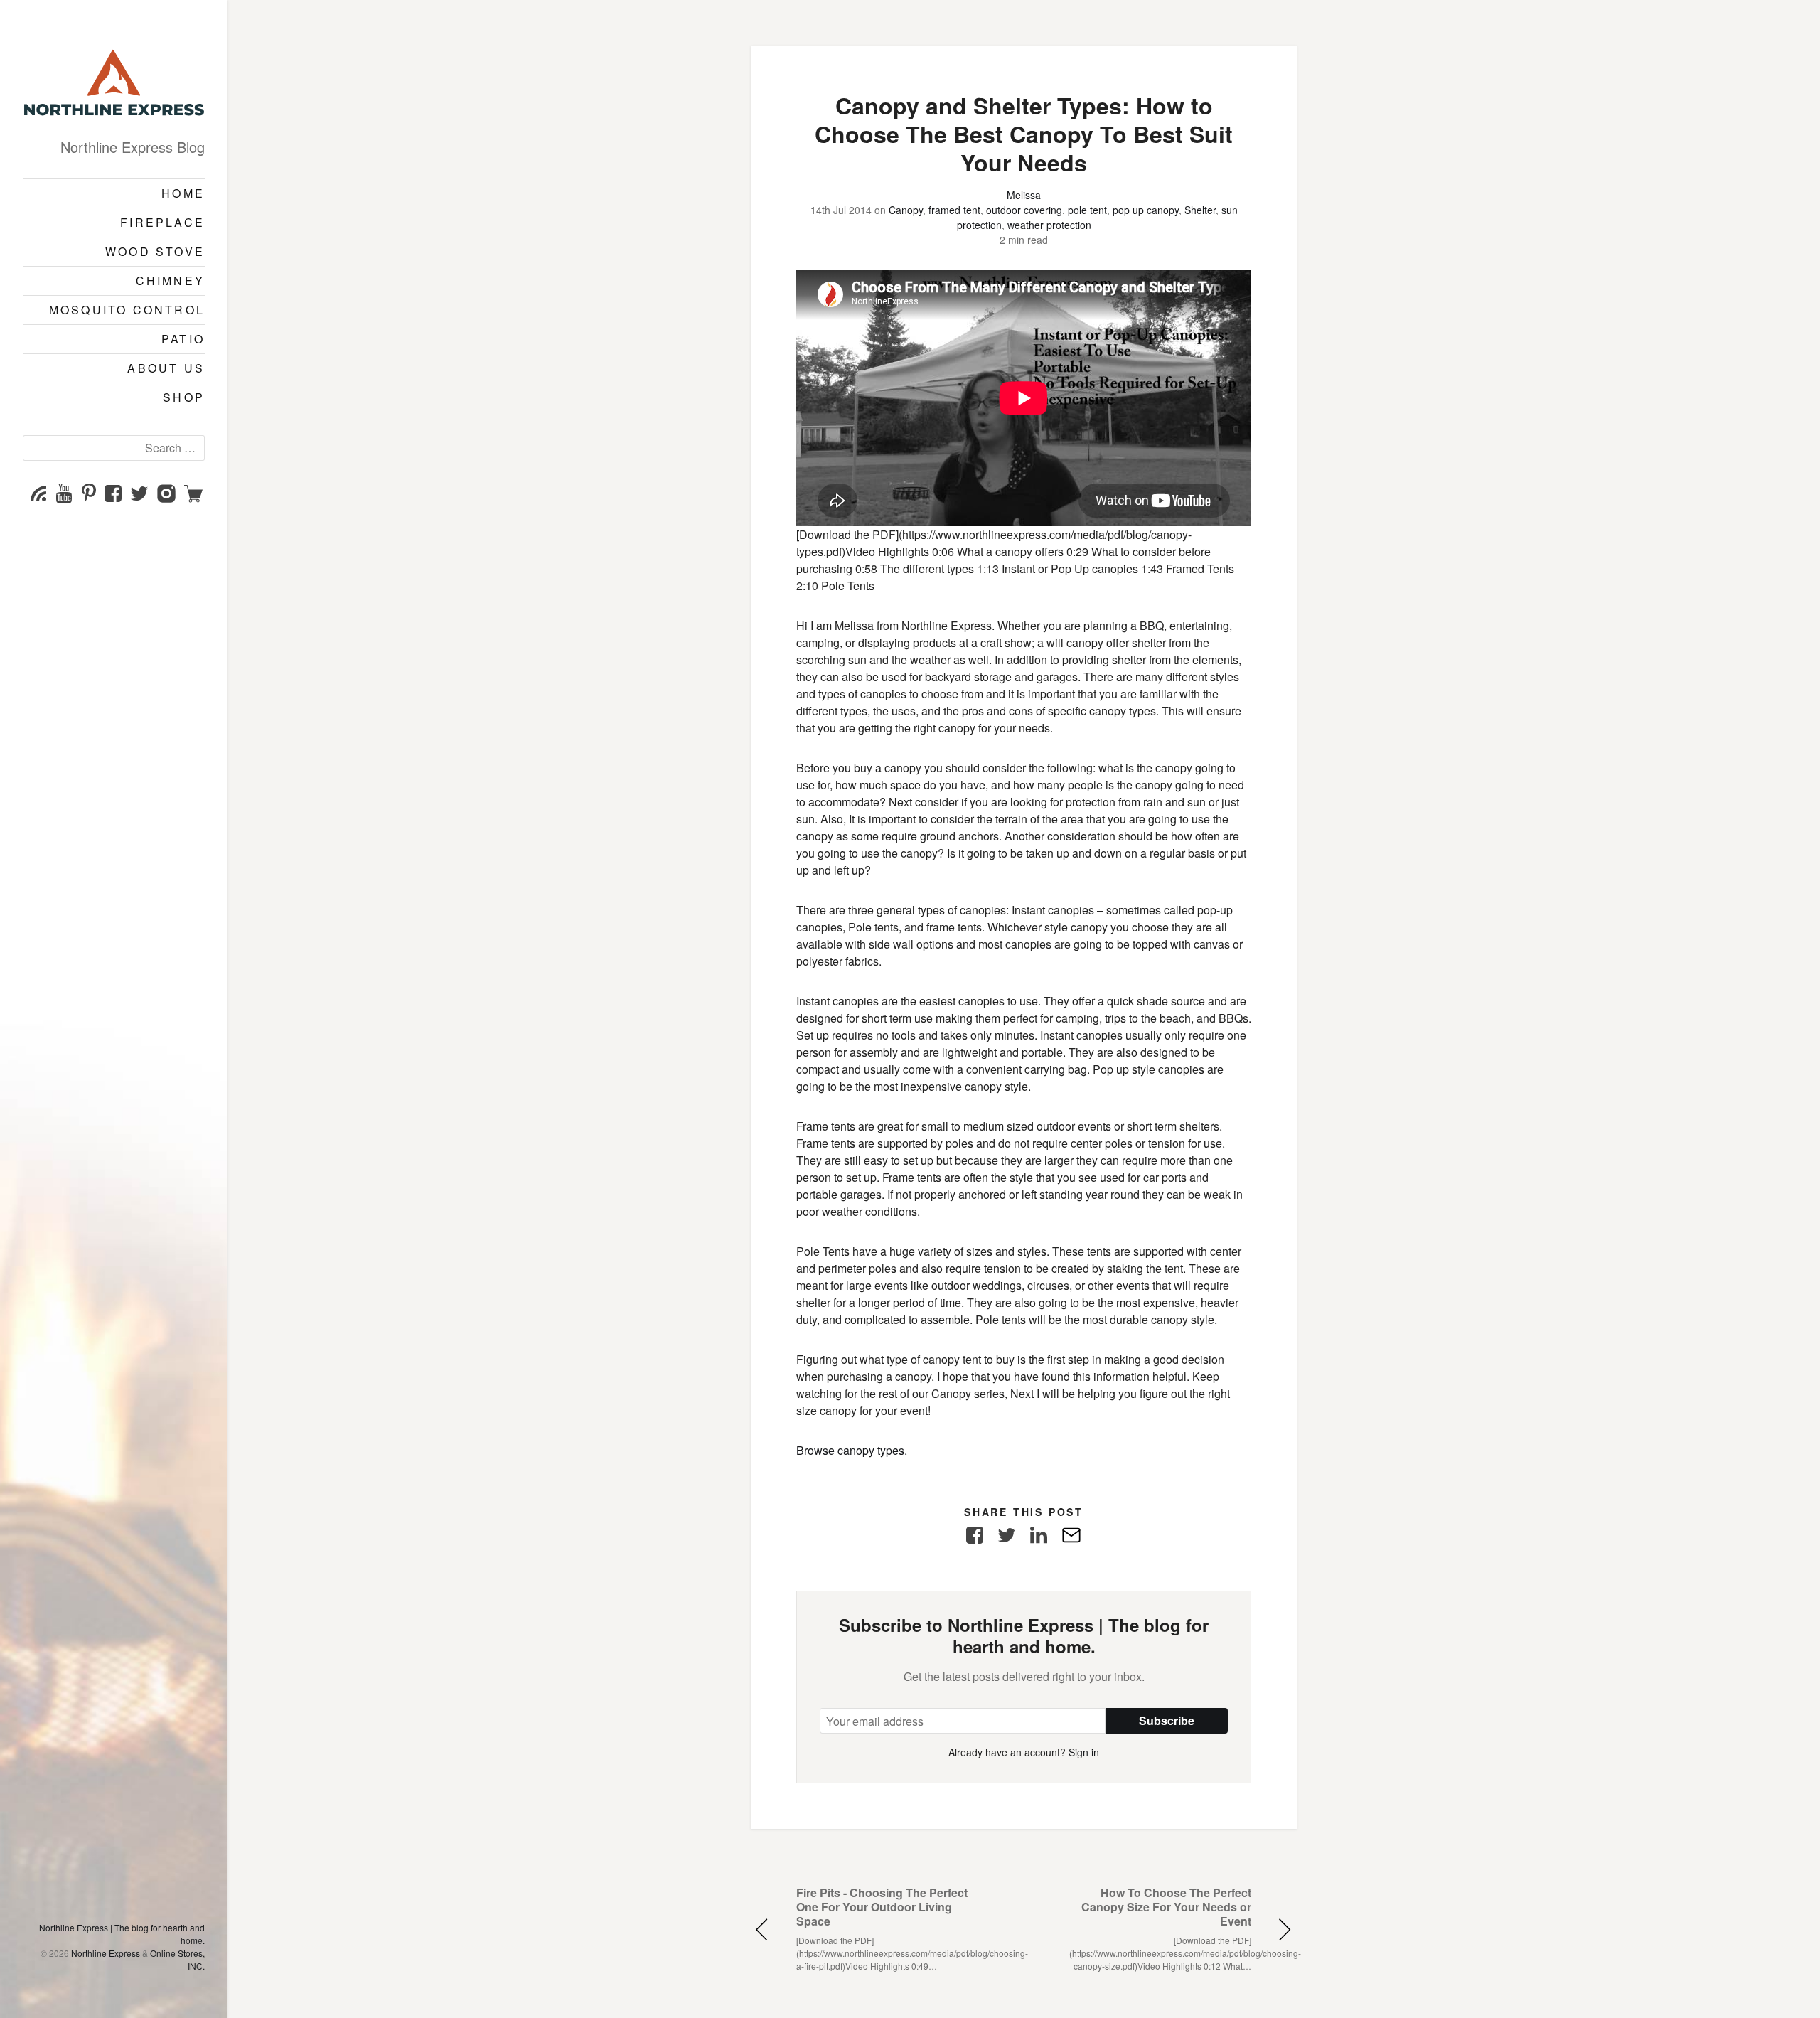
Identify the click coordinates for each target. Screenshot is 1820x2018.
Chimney (170, 281)
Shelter (1200, 210)
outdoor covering (1024, 210)
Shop (184, 397)
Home (183, 193)
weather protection (1049, 225)
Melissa (1024, 195)
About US (166, 368)
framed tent (954, 210)
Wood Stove (155, 251)
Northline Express (106, 1953)
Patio (183, 339)
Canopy (906, 210)
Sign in (1084, 1752)
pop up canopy (1146, 210)
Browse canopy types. (852, 1450)
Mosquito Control (127, 310)
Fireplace (162, 222)
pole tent (1087, 210)
